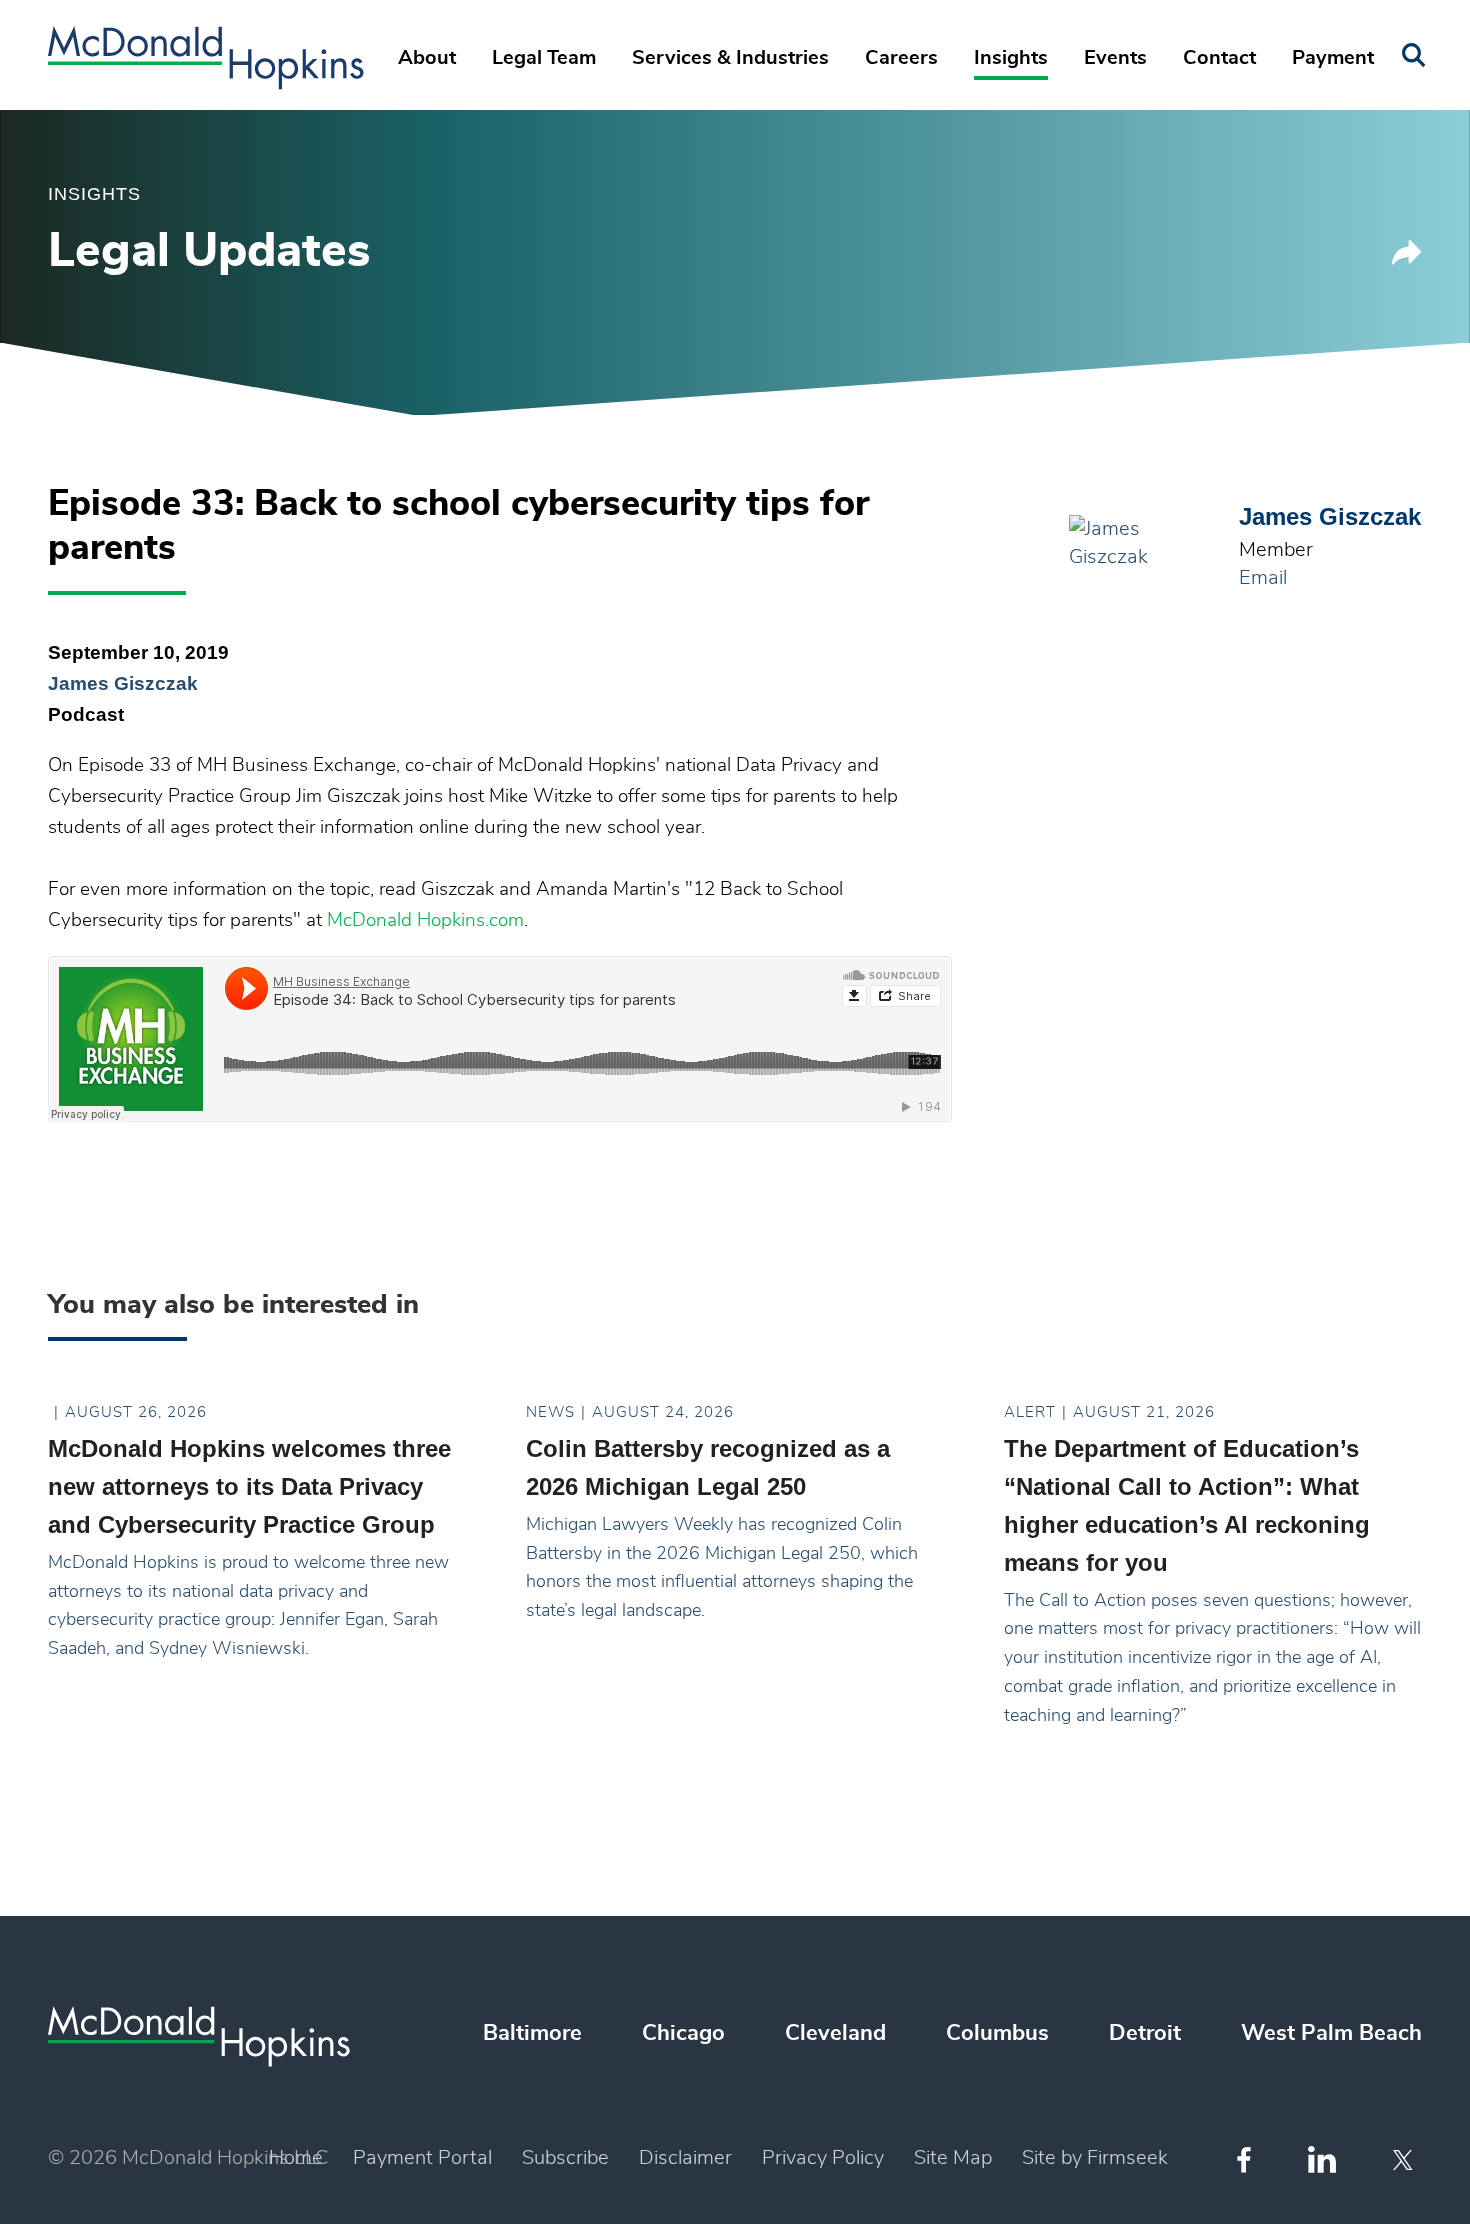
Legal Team (544, 58)
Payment (1333, 58)
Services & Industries (730, 58)
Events (1115, 58)
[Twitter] (1405, 2160)
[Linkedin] (1322, 2159)
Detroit (1145, 2033)
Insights (1011, 58)
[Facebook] (1244, 2159)
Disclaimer (685, 2158)
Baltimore (532, 2033)
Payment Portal (422, 2158)
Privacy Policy (823, 2158)
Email (1263, 578)
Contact (1219, 58)
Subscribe (565, 2158)
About (427, 58)
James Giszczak (123, 683)
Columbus (997, 2033)
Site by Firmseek (1095, 2158)
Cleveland (835, 2033)
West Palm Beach (1331, 2033)
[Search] (1414, 55)
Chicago (683, 2033)
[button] (1407, 259)
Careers (901, 58)
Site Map (953, 2158)
